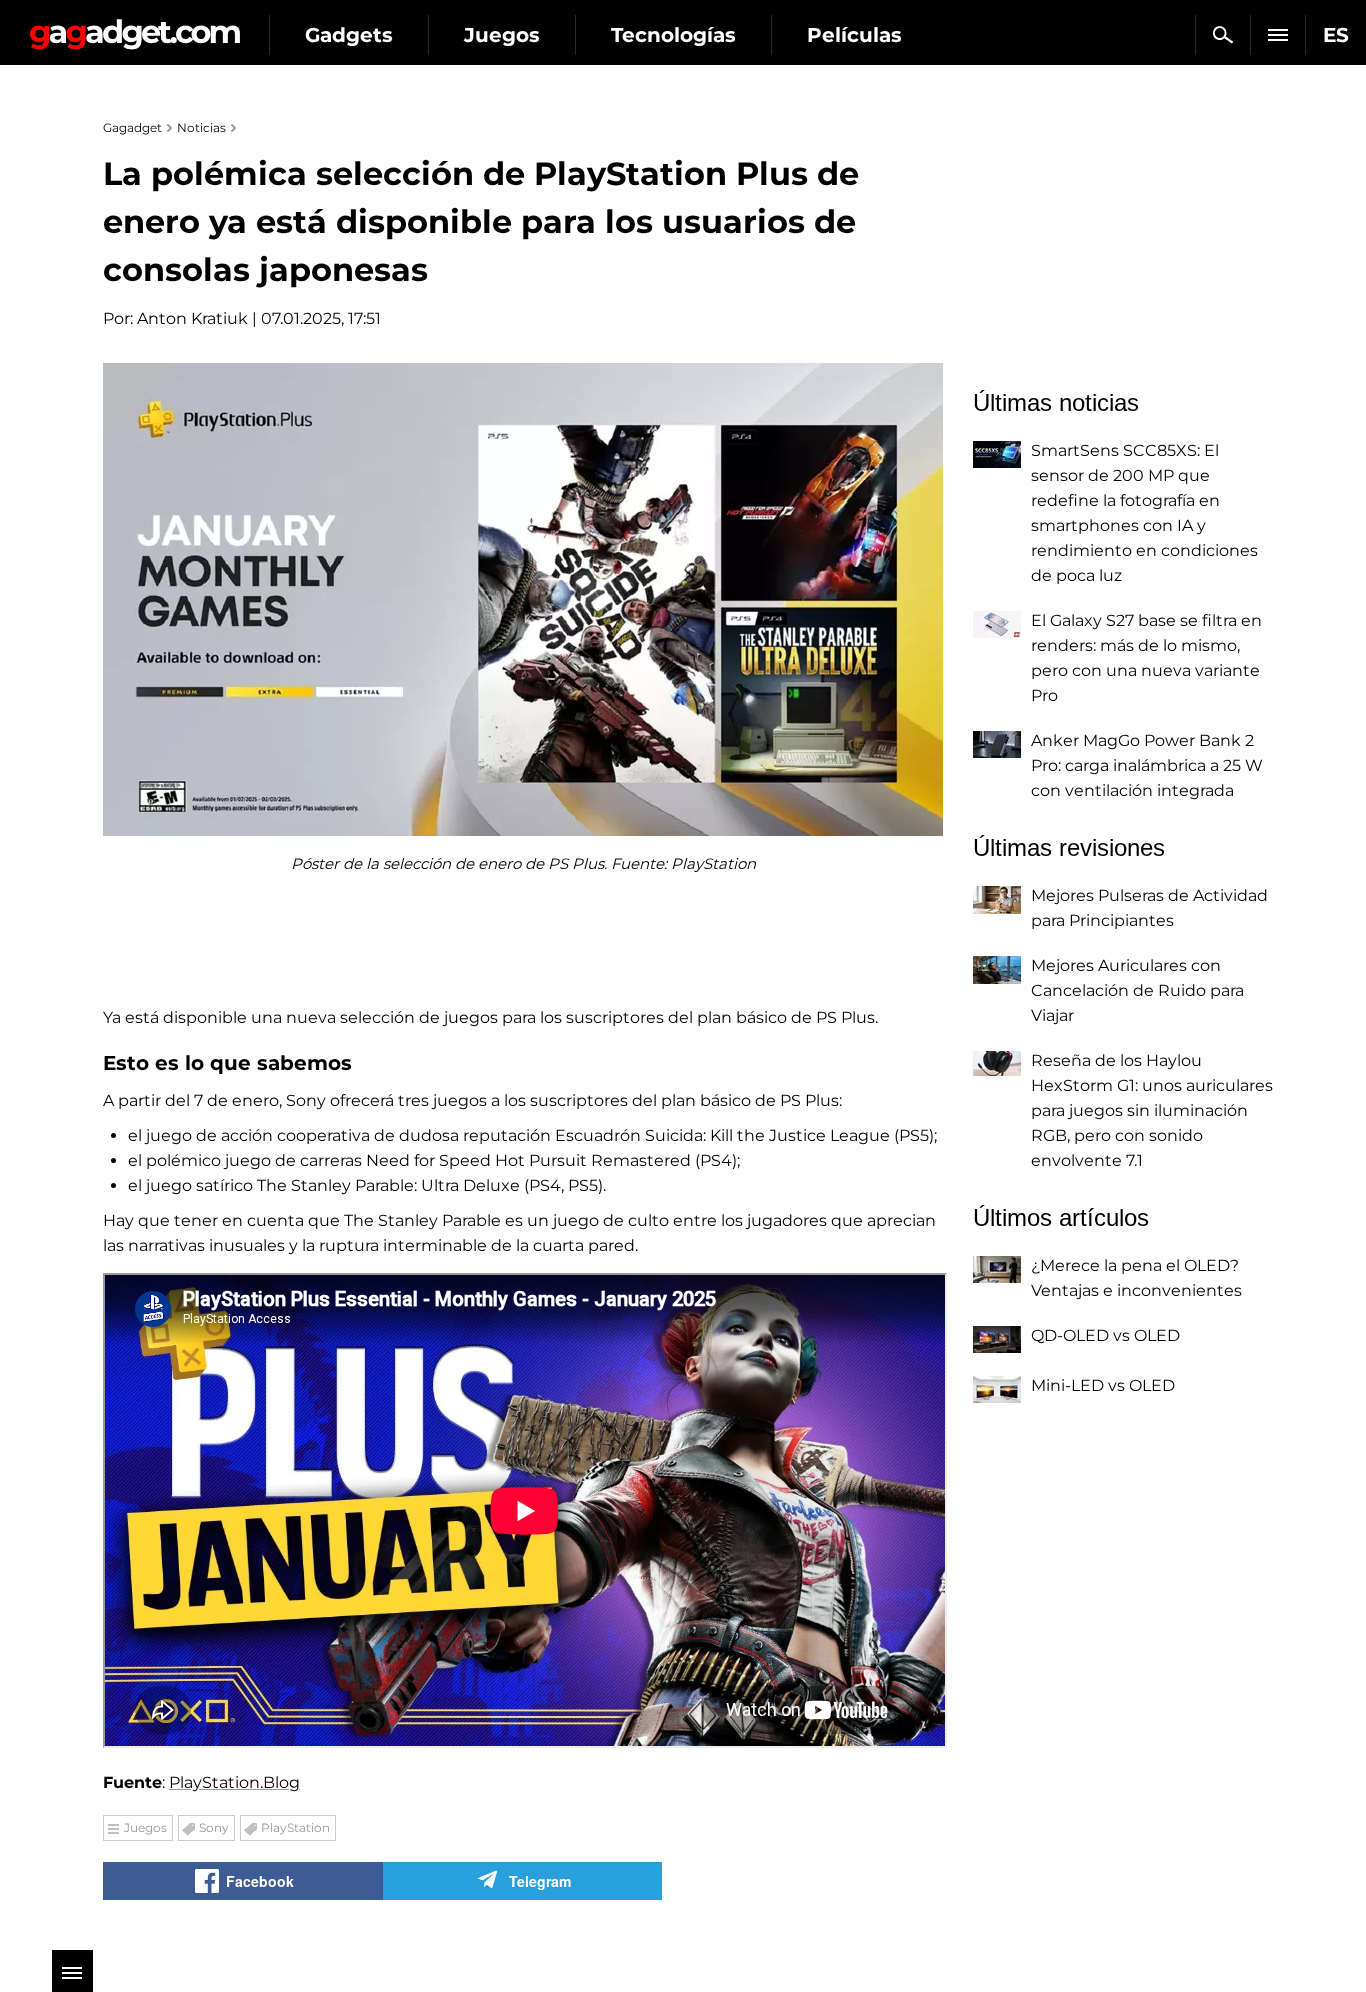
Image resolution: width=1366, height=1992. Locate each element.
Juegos (502, 35)
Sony (214, 1827)
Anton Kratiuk (192, 318)
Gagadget (134, 26)
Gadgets (349, 35)
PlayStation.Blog (234, 1782)
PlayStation (295, 1827)
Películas (854, 35)
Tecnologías (673, 35)
